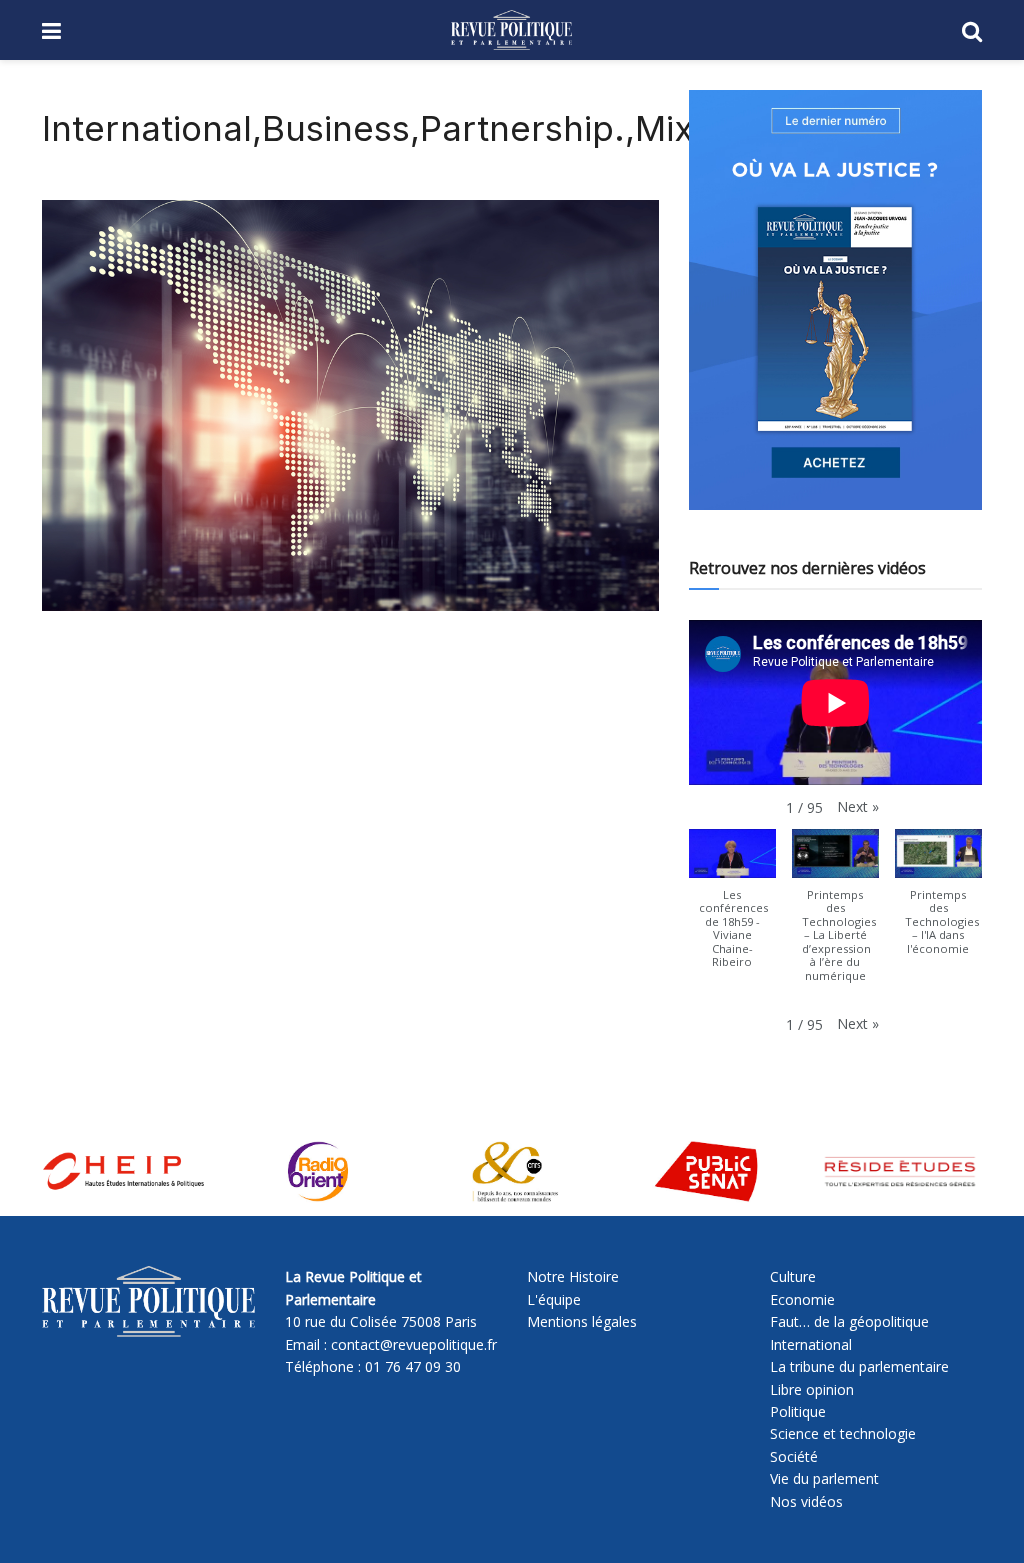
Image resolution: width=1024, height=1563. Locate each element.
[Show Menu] (51, 30)
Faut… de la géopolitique (849, 1321)
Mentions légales (582, 1321)
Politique (798, 1411)
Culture (793, 1276)
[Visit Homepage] (511, 30)
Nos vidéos (806, 1501)
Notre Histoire (573, 1276)
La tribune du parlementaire (859, 1366)
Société (794, 1456)
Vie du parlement (824, 1478)
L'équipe (554, 1299)
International (811, 1344)
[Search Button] (972, 30)
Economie (802, 1299)
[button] (858, 807)
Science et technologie (843, 1433)
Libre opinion (812, 1389)
